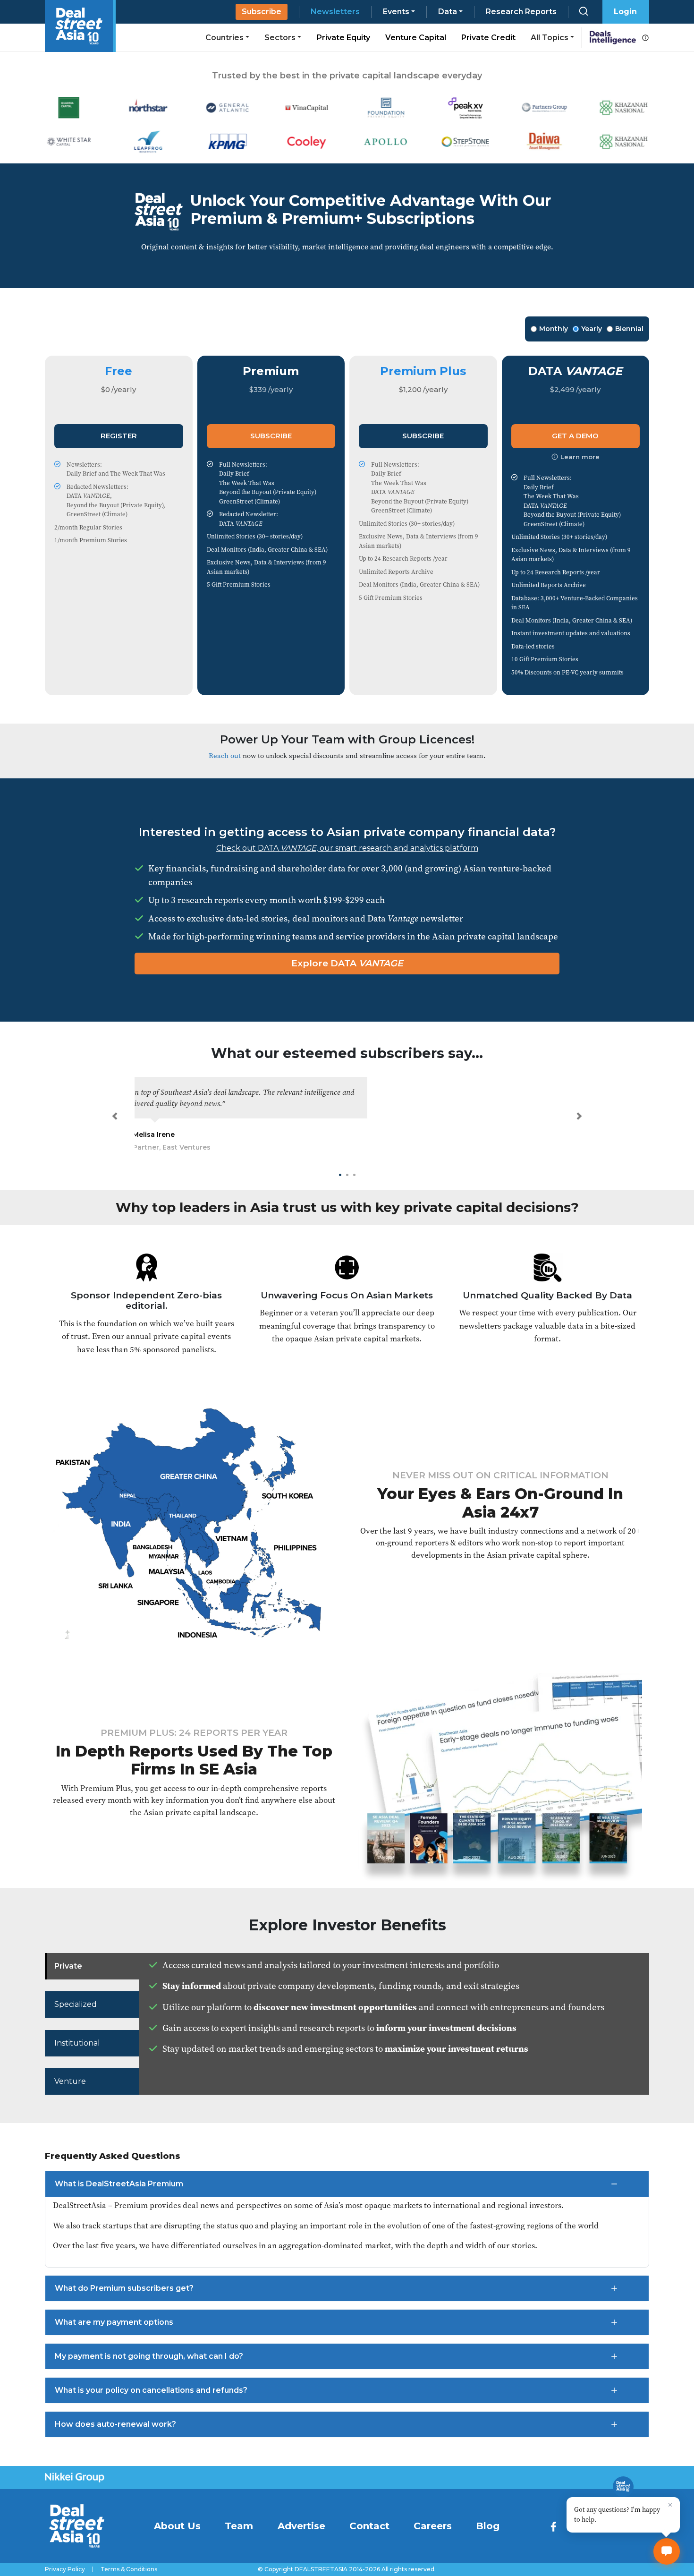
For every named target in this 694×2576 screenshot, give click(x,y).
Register (119, 436)
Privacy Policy (65, 2569)
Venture (70, 2081)
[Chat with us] (667, 2551)
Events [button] (396, 12)
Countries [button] (224, 38)
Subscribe (262, 12)
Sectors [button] (280, 38)
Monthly (554, 329)
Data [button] (448, 12)
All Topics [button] (550, 38)
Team (239, 2526)
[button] (115, 1116)
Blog (488, 2526)
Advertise (301, 2526)
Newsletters (335, 12)
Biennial (629, 329)
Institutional (77, 2043)
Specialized (76, 2004)
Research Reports (521, 12)
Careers (433, 2526)
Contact (369, 2526)
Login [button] (625, 12)
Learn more (580, 457)
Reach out (225, 755)
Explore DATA (347, 963)
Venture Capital (416, 38)
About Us (177, 2526)
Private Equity (343, 38)
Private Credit (488, 38)
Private (68, 1966)
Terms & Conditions (129, 2569)
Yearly (592, 329)
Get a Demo (575, 436)
